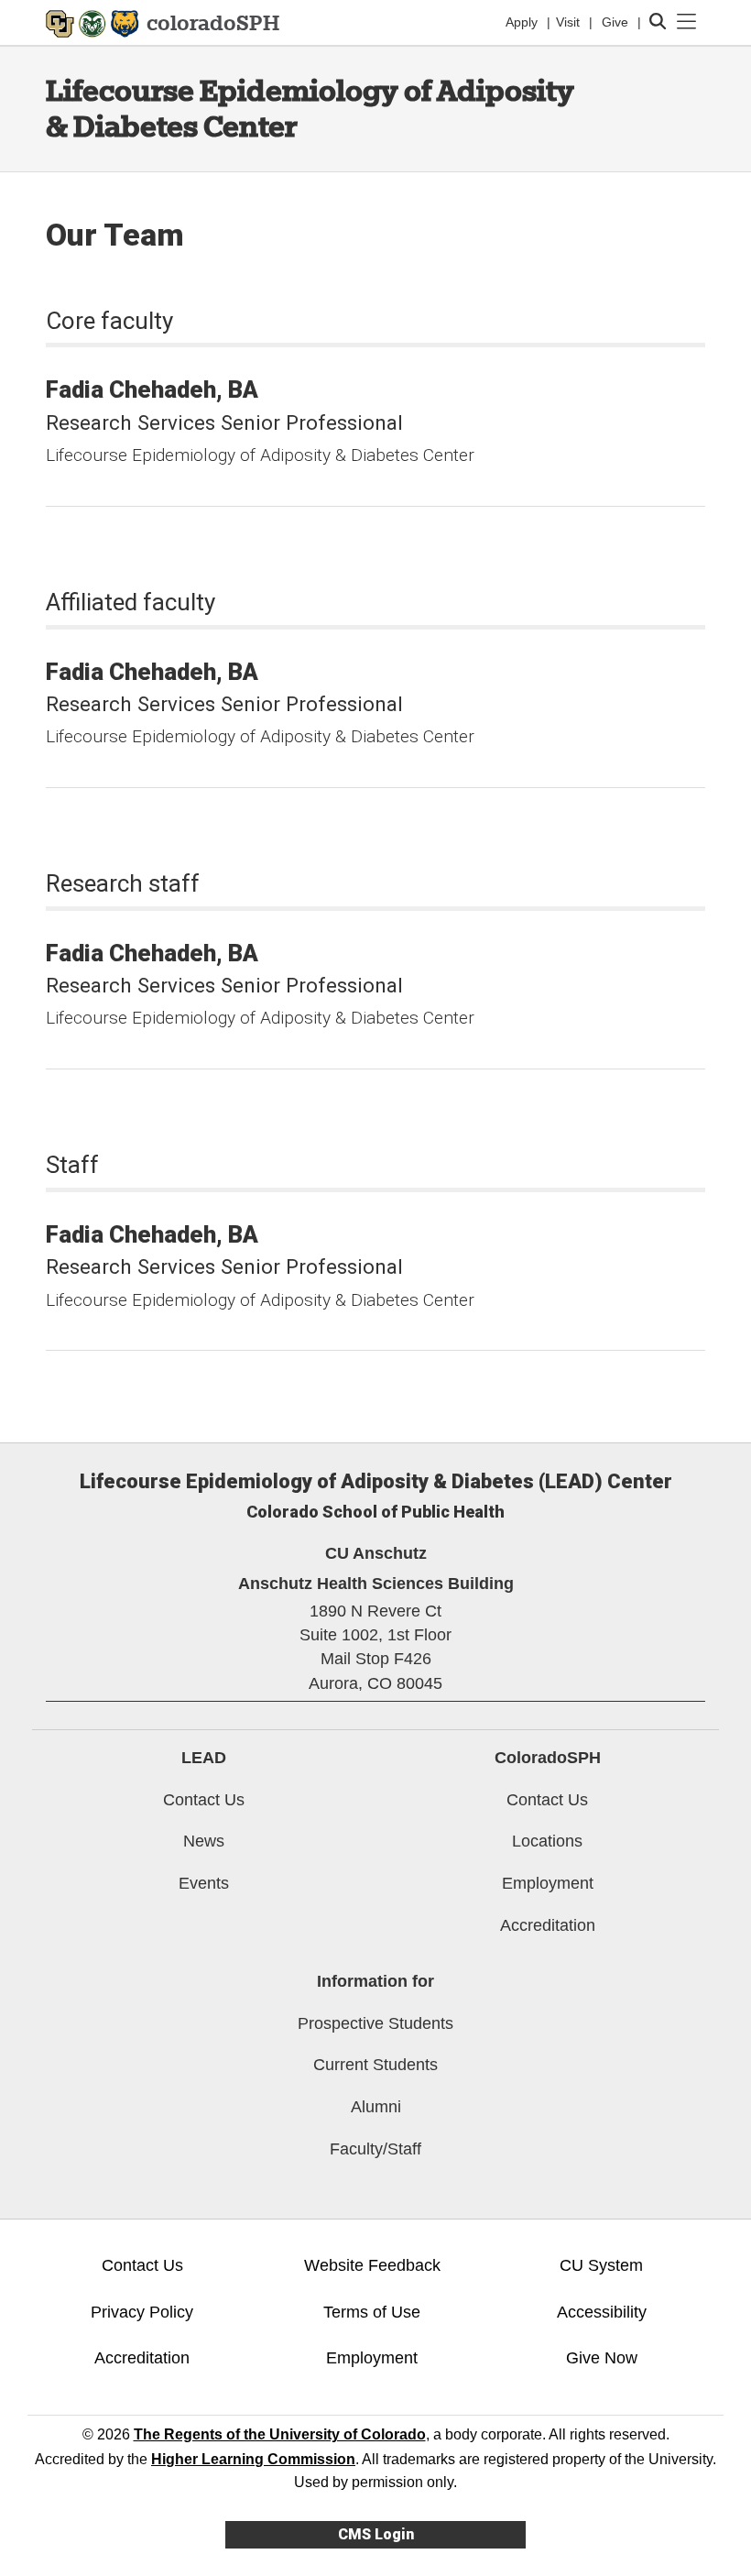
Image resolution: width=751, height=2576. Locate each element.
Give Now (602, 2358)
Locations (547, 1841)
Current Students (375, 2065)
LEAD (204, 1758)
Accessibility (602, 2312)
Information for (375, 1981)
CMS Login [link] (376, 2534)
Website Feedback (372, 2265)
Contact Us (204, 1800)
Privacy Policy (142, 2312)
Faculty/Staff (375, 2149)
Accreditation (548, 1925)
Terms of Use (372, 2312)
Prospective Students (375, 2023)
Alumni (376, 2107)
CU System (601, 2265)
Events (204, 1883)
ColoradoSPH (548, 1758)
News (204, 1841)
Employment (548, 1883)
